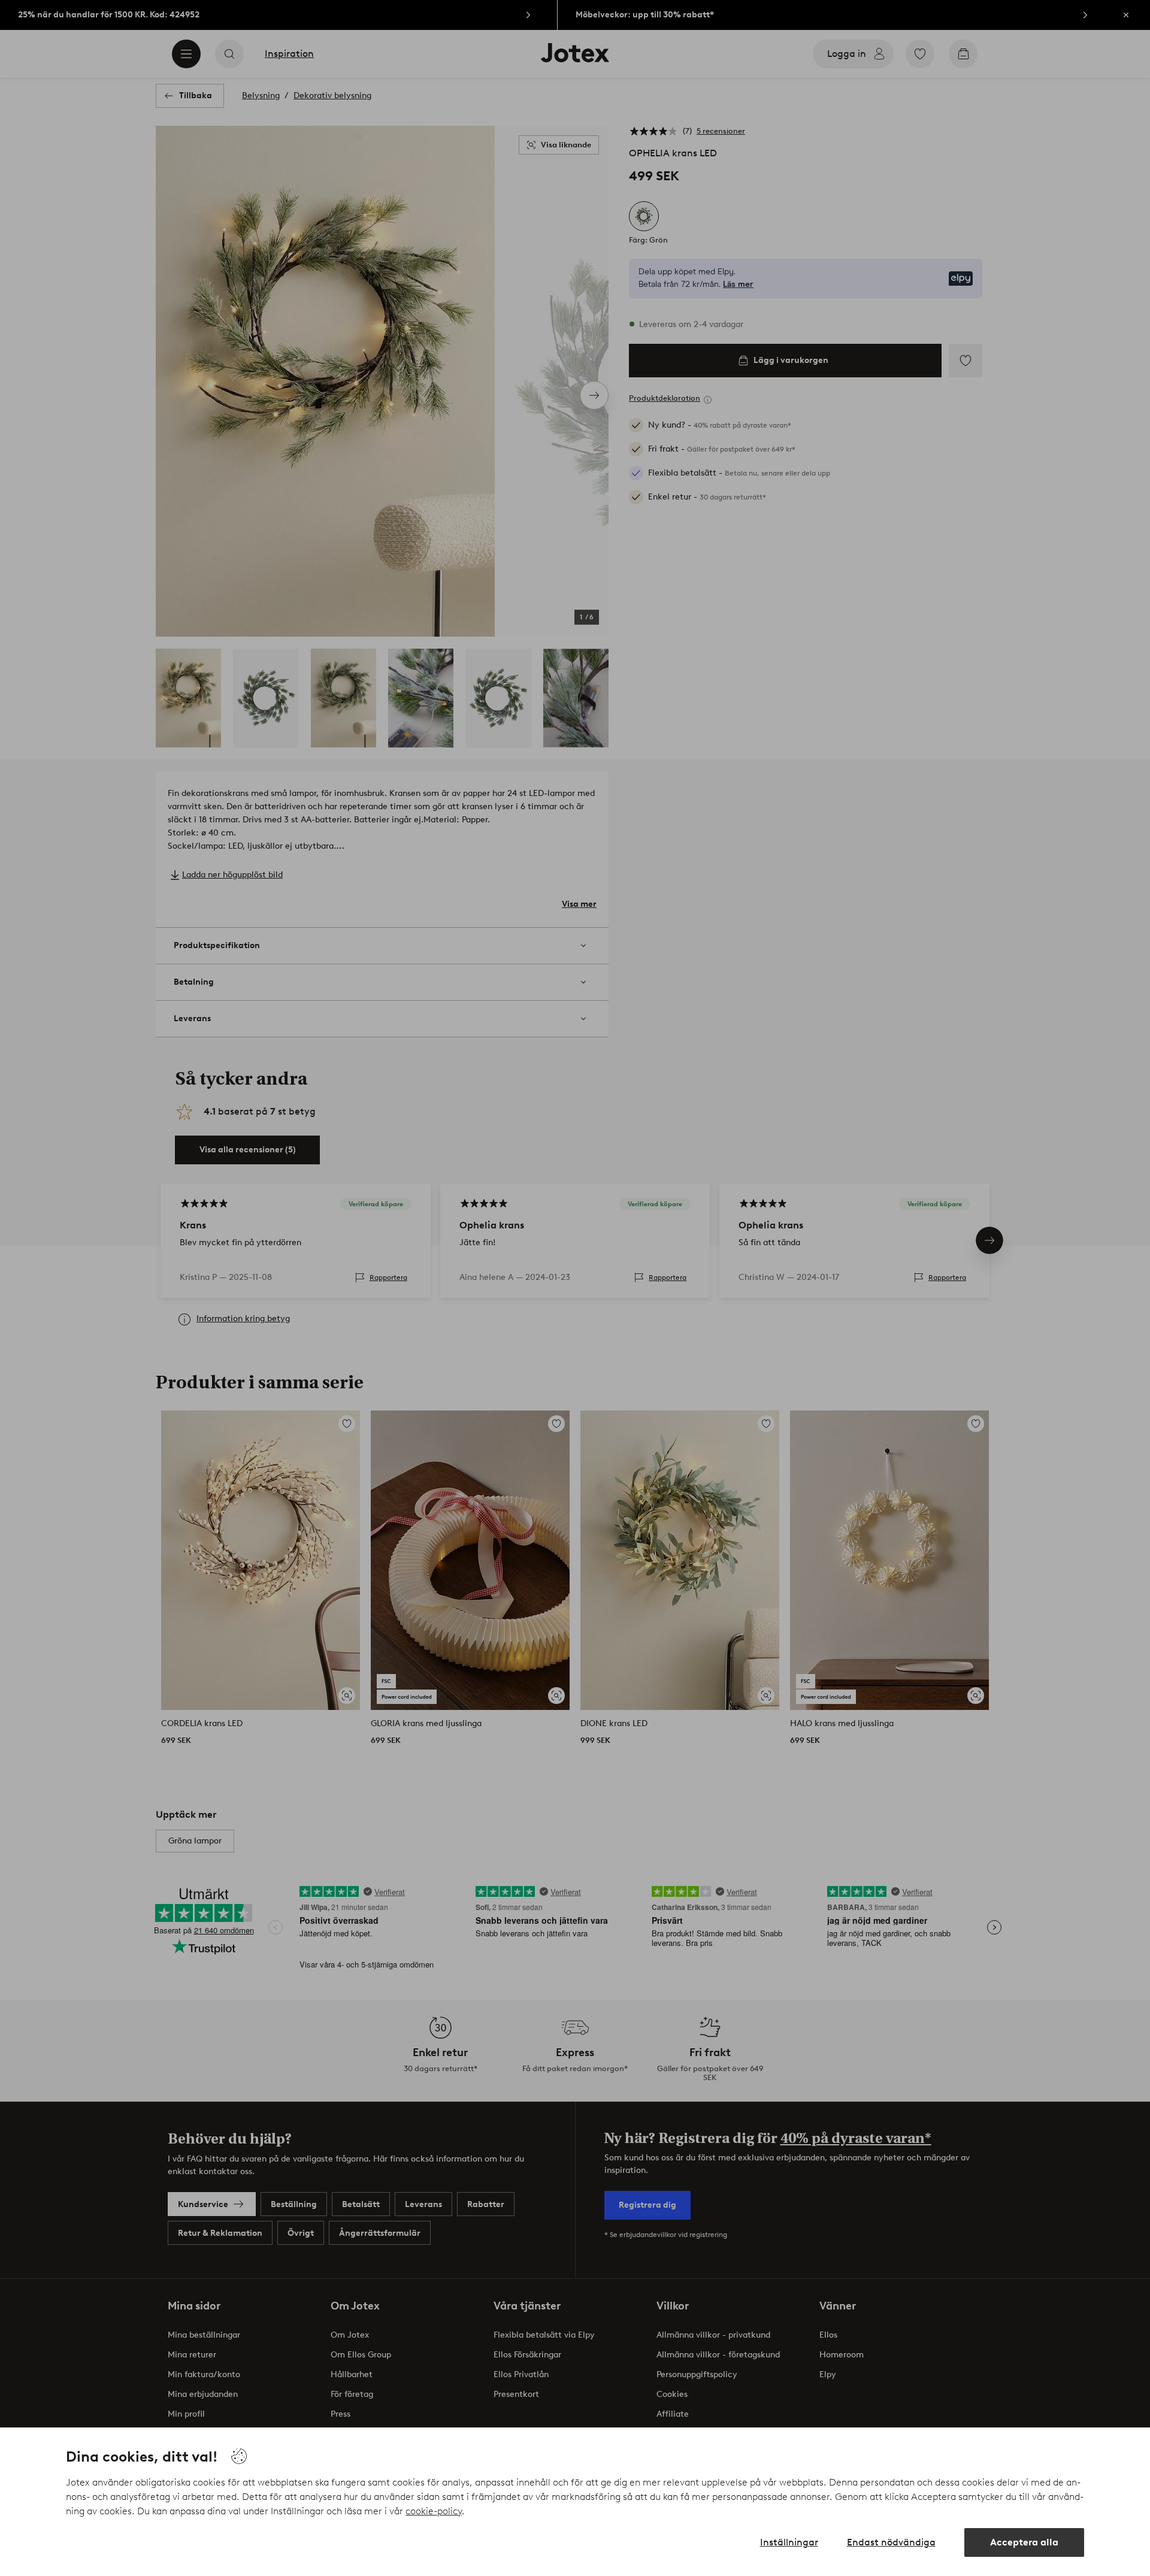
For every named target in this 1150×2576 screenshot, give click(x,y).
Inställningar (789, 2542)
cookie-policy (434, 2511)
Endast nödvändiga (891, 2542)
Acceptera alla (1024, 2542)
